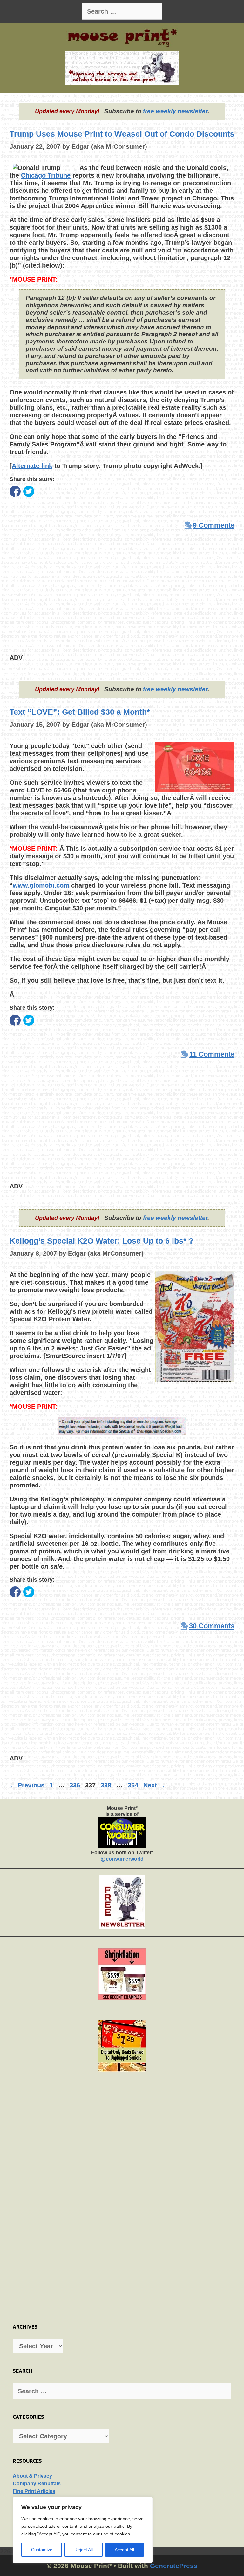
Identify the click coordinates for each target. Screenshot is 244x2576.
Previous (27, 1785)
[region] (83, 2530)
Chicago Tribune (46, 175)
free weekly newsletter (175, 111)
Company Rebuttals (37, 2484)
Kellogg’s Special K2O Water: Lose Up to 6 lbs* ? (102, 1241)
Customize (42, 2550)
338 (107, 1785)
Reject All (84, 2550)
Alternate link (32, 466)
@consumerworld (122, 1859)
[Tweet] (29, 491)
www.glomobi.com (41, 885)
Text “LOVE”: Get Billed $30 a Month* (80, 712)
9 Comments (214, 525)
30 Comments (212, 1626)
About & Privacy (32, 2476)
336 (75, 1785)
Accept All (124, 2550)
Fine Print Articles (34, 2491)
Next (154, 1785)
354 (134, 1785)
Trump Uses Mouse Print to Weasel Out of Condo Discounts (122, 134)
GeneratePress (174, 2566)
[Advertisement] (122, 609)
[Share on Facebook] (15, 491)
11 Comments (212, 1054)
